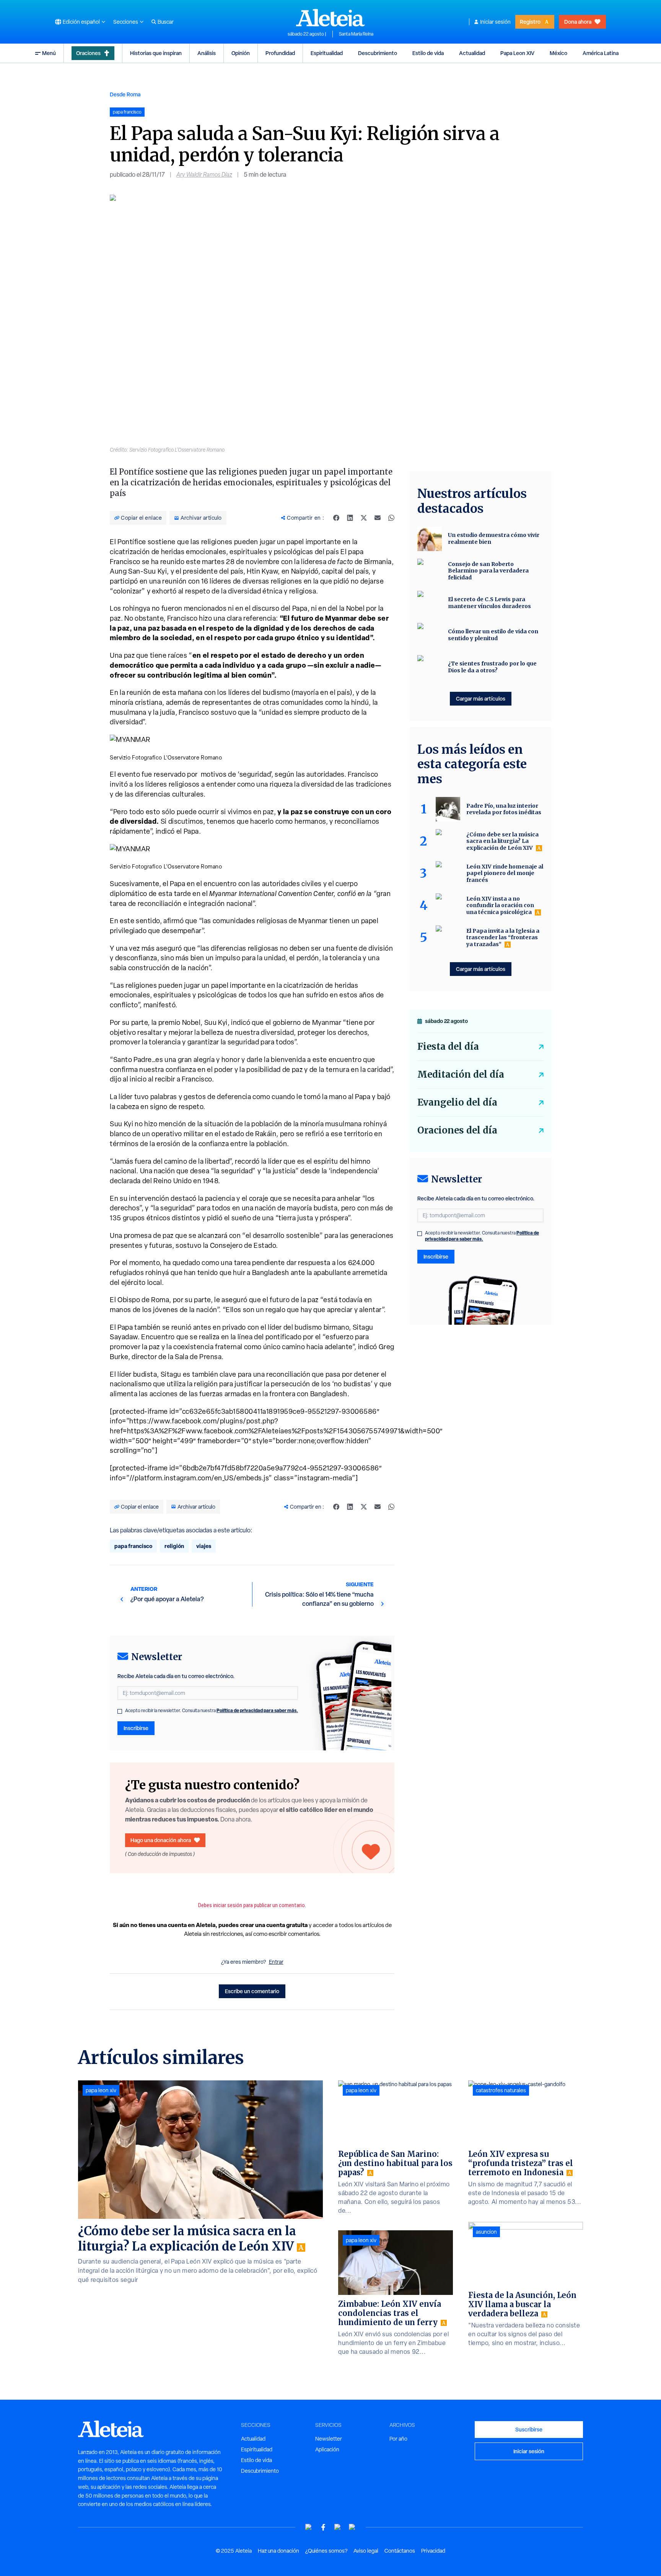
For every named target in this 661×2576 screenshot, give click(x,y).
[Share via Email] (378, 518)
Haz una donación (278, 2551)
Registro (530, 22)
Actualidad (472, 53)
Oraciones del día (457, 1130)
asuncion (486, 2232)
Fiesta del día (448, 1046)
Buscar (166, 22)
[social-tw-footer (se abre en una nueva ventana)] (338, 2527)
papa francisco (133, 1546)
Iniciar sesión (495, 22)
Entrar (276, 1962)
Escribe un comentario (252, 1991)
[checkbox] (120, 1711)
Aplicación (327, 2449)
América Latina (601, 53)
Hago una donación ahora (161, 1840)
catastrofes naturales (501, 2090)
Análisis (207, 53)
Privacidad (433, 2551)
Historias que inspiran (156, 53)
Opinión (241, 53)
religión (174, 1546)
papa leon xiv (101, 2090)
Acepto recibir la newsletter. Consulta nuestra (212, 1711)
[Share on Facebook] (336, 518)
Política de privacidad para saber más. (257, 1710)
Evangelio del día (457, 1102)
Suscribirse (529, 2429)
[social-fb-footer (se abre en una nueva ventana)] (323, 2527)
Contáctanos (400, 2551)
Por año (398, 2439)
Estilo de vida (428, 53)
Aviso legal (366, 2551)
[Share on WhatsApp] (391, 518)
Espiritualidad (327, 53)
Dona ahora (578, 22)
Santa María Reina (356, 34)
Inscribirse (136, 1728)
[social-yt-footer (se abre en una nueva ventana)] (309, 2527)
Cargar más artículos (481, 698)
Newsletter (329, 2439)
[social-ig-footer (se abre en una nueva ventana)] (352, 2527)
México (558, 53)
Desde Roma (125, 94)
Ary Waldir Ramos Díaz (204, 175)
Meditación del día (461, 1074)
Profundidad (280, 53)
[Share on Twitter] (364, 518)
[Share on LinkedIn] (350, 518)
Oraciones (88, 53)
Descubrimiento (378, 53)
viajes (204, 1546)
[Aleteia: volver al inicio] (330, 18)
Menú (49, 53)
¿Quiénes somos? (326, 2551)
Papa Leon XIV (517, 53)
